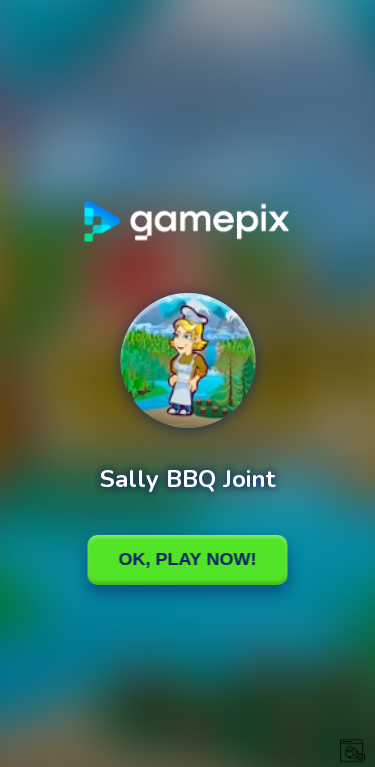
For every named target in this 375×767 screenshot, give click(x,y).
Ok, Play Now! (188, 559)
